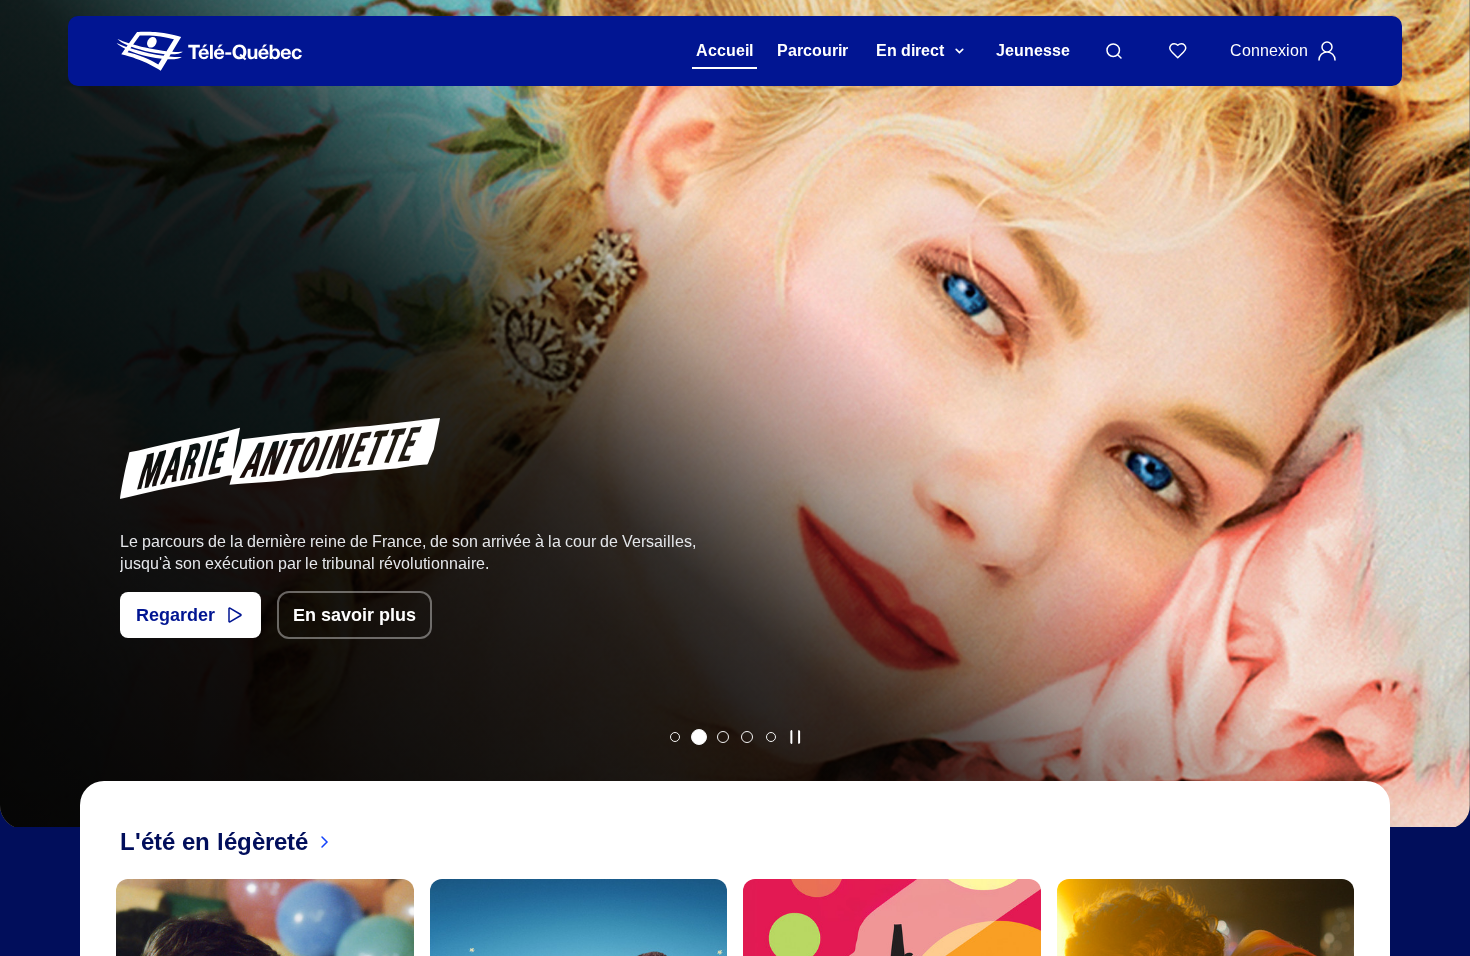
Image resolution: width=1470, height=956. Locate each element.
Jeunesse (1033, 50)
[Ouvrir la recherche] (1114, 51)
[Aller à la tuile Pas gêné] (675, 737)
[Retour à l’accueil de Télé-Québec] (209, 51)
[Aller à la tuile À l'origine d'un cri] (723, 737)
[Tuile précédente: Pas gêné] (29, 439)
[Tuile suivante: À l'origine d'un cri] (1440, 439)
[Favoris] (1178, 51)
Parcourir (812, 50)
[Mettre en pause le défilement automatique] (795, 737)
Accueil (724, 50)
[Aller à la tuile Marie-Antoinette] (699, 737)
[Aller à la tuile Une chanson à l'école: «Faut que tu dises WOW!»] (771, 737)
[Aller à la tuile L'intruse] (747, 737)
